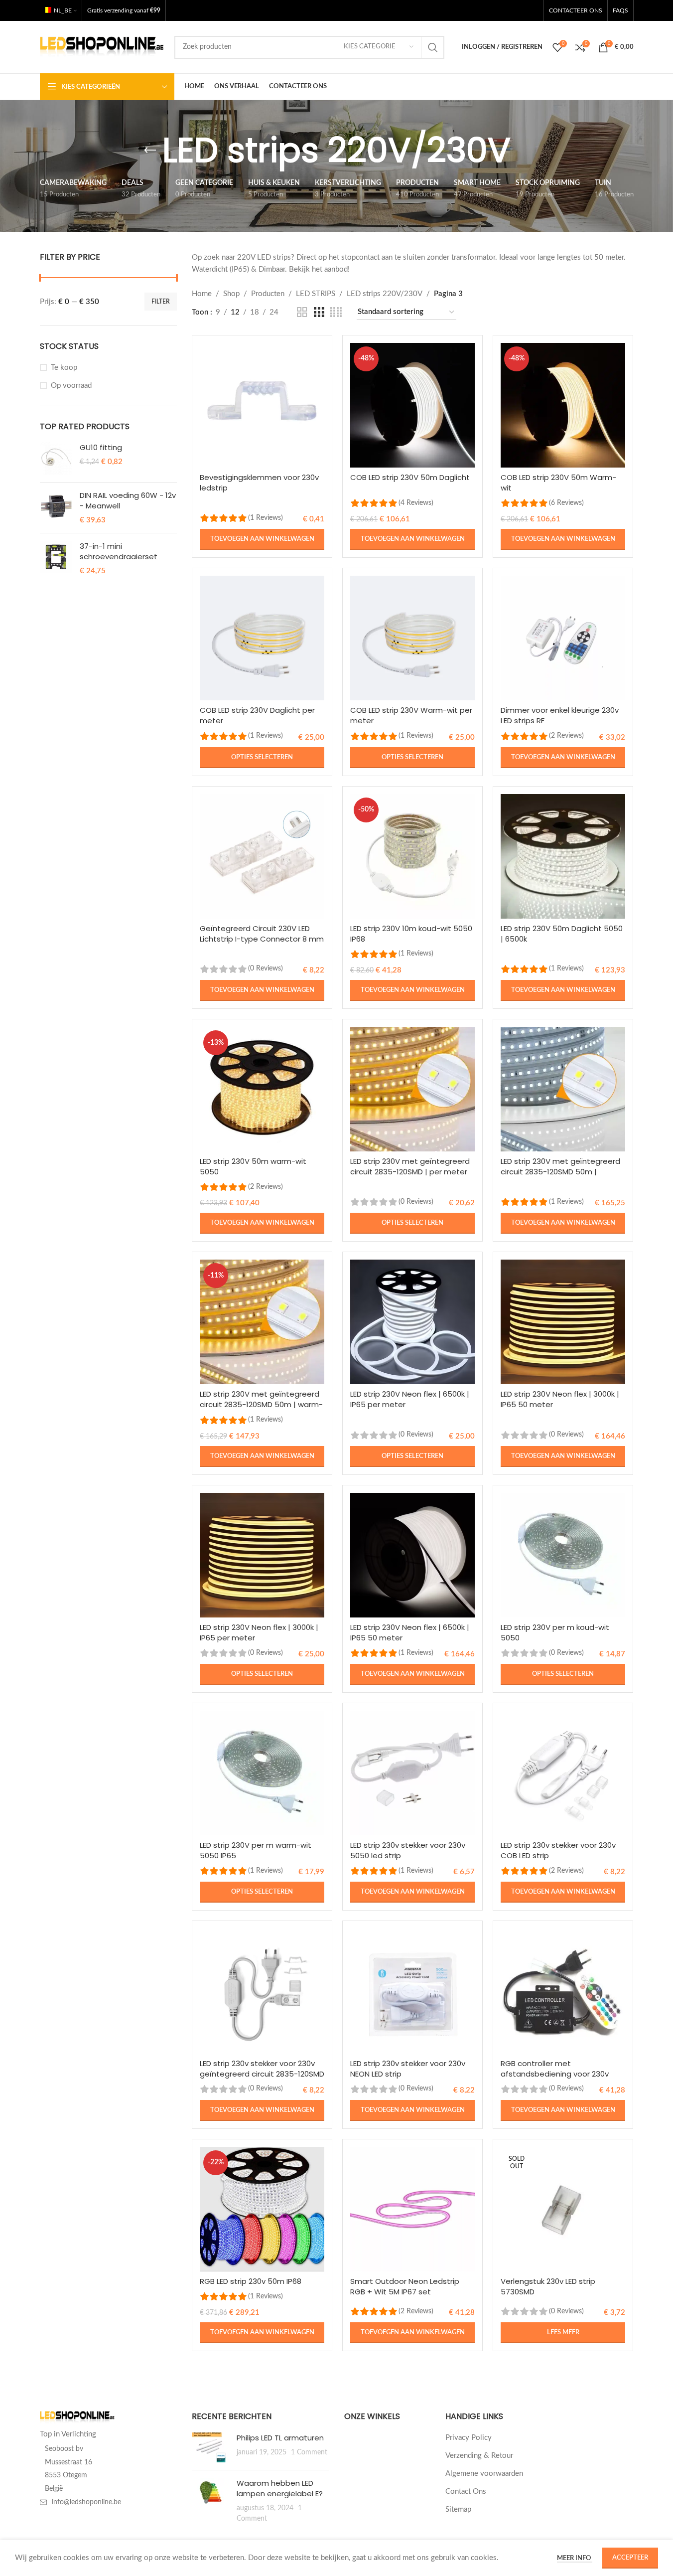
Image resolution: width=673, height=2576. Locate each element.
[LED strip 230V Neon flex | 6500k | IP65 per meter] (412, 1322)
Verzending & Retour (479, 2456)
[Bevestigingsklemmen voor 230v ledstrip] (262, 405)
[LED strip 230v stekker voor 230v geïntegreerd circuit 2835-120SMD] (262, 1991)
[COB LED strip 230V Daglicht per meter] (262, 638)
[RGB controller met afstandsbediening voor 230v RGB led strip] (563, 1991)
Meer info (575, 2558)
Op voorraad (71, 386)
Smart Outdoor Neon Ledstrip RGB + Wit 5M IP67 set (405, 2286)
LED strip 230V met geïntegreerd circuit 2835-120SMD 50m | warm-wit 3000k (261, 1404)
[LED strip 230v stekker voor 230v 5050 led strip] (412, 1773)
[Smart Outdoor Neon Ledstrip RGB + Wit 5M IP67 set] (412, 2209)
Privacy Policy (469, 2438)
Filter (161, 302)
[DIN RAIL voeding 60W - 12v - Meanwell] (56, 508)
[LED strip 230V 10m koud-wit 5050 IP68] (412, 856)
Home (202, 294)
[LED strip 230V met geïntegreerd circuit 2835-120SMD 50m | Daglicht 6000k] (563, 1089)
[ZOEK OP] (433, 47)
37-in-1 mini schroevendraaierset (119, 551)
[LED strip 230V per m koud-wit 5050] (563, 1555)
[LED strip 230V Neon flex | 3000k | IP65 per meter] (262, 1555)
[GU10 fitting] (56, 458)
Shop (231, 294)
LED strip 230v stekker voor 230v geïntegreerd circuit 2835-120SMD (262, 2069)
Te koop (64, 368)
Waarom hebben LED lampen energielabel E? (280, 2488)
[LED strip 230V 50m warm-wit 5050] (262, 1089)
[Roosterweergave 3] (319, 313)
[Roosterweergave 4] (336, 313)
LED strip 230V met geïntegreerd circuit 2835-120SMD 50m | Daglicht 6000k (560, 1172)
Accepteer (630, 2558)
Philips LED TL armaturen (280, 2438)
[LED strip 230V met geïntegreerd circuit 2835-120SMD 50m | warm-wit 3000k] (262, 1322)
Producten (268, 294)
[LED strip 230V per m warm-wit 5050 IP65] (262, 1773)
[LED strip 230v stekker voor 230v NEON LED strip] (412, 1991)
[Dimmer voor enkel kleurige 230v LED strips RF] (563, 638)
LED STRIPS (316, 294)
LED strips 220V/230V (385, 294)
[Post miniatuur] (210, 2447)
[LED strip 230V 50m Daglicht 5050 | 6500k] (563, 856)
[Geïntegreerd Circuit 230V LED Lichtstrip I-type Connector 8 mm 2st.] (262, 856)
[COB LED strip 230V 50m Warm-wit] (563, 405)
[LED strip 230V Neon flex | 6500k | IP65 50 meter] (412, 1555)
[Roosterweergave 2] (302, 313)
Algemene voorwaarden (484, 2474)
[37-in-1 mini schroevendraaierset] (56, 559)
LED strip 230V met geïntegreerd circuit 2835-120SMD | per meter (410, 1166)
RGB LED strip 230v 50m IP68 (251, 2281)
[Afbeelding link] (77, 2417)
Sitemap (458, 2509)
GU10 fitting (101, 447)
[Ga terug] (150, 151)
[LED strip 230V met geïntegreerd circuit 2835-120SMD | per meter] (412, 1089)
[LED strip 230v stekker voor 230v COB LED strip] (563, 1773)
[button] (262, 539)
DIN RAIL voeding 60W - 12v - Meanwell (128, 500)
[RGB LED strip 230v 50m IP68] (262, 2209)
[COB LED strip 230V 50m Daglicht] (412, 405)
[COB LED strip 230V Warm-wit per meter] (412, 638)
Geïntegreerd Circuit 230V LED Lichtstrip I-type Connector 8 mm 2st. (262, 939)
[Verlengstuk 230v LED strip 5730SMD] (563, 2209)
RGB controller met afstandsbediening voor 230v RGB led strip (555, 2074)
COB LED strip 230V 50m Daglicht (410, 477)
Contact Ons (466, 2492)
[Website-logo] (102, 47)
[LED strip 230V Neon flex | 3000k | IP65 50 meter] (563, 1322)
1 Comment (309, 2452)
